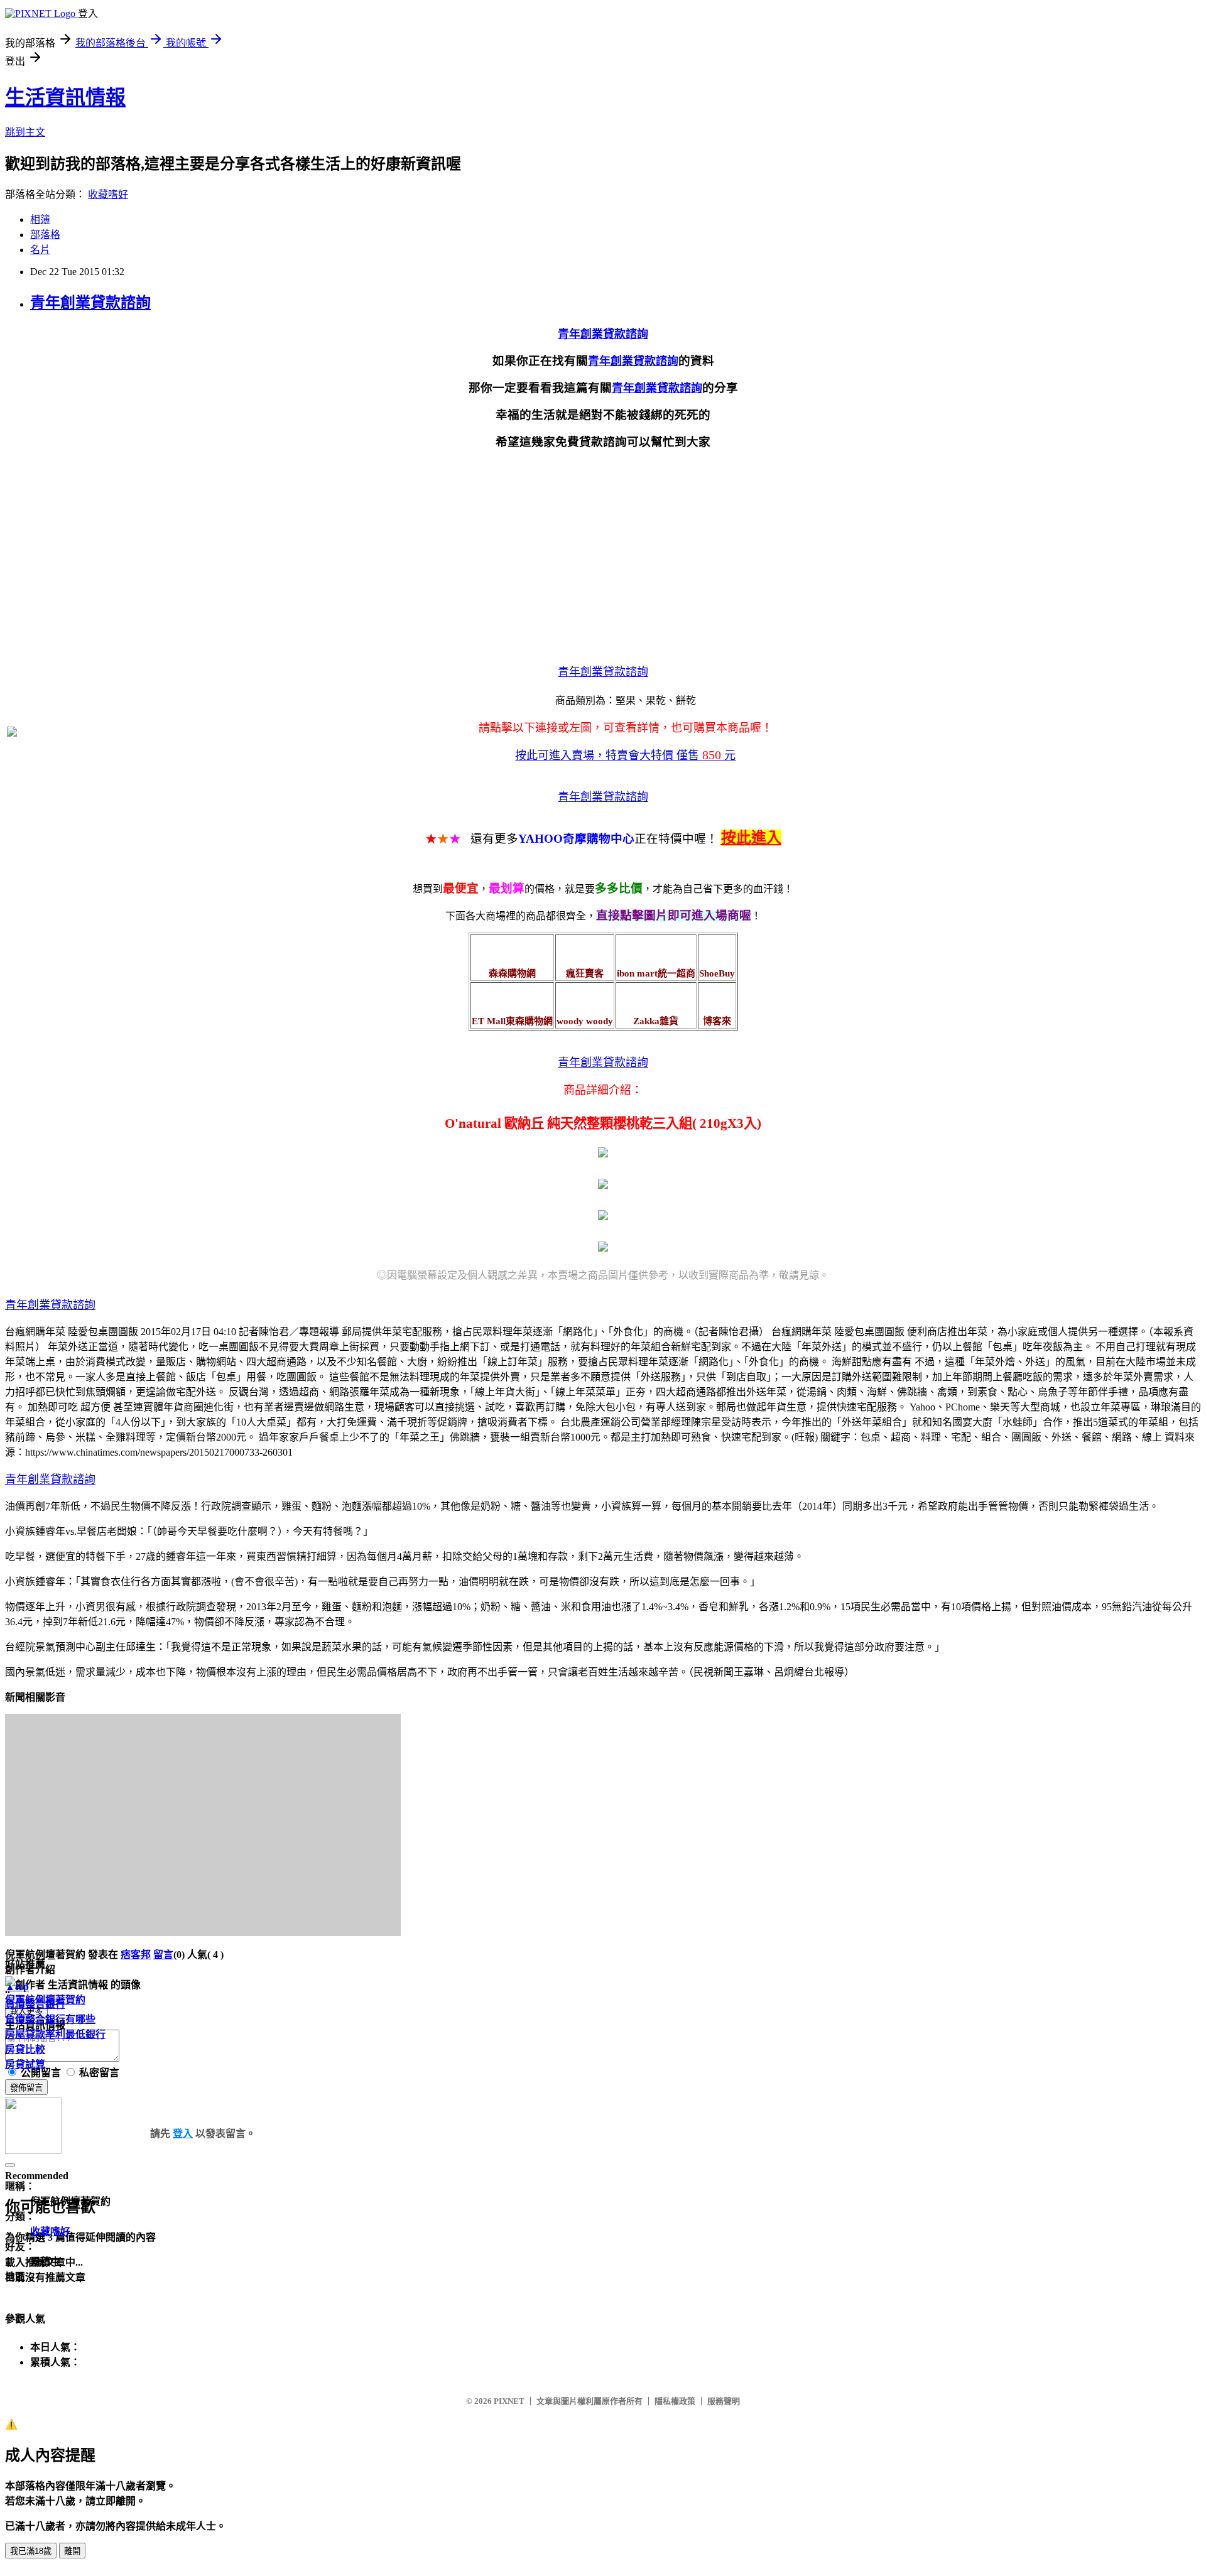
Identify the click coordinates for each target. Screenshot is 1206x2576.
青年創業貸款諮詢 (90, 303)
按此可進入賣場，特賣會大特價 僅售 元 (625, 755)
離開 (72, 2551)
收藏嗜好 (108, 194)
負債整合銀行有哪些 (50, 2019)
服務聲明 (724, 2401)
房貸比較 (25, 2049)
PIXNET (509, 2401)
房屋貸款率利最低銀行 (55, 2034)
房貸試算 (25, 2065)
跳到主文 (25, 132)
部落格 (45, 235)
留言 (163, 1955)
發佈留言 (26, 2088)
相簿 (40, 219)
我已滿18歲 (31, 2551)
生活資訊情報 (65, 97)
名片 (40, 250)
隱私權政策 (675, 2401)
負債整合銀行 (35, 2004)
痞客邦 (136, 1955)
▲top (17, 1987)
